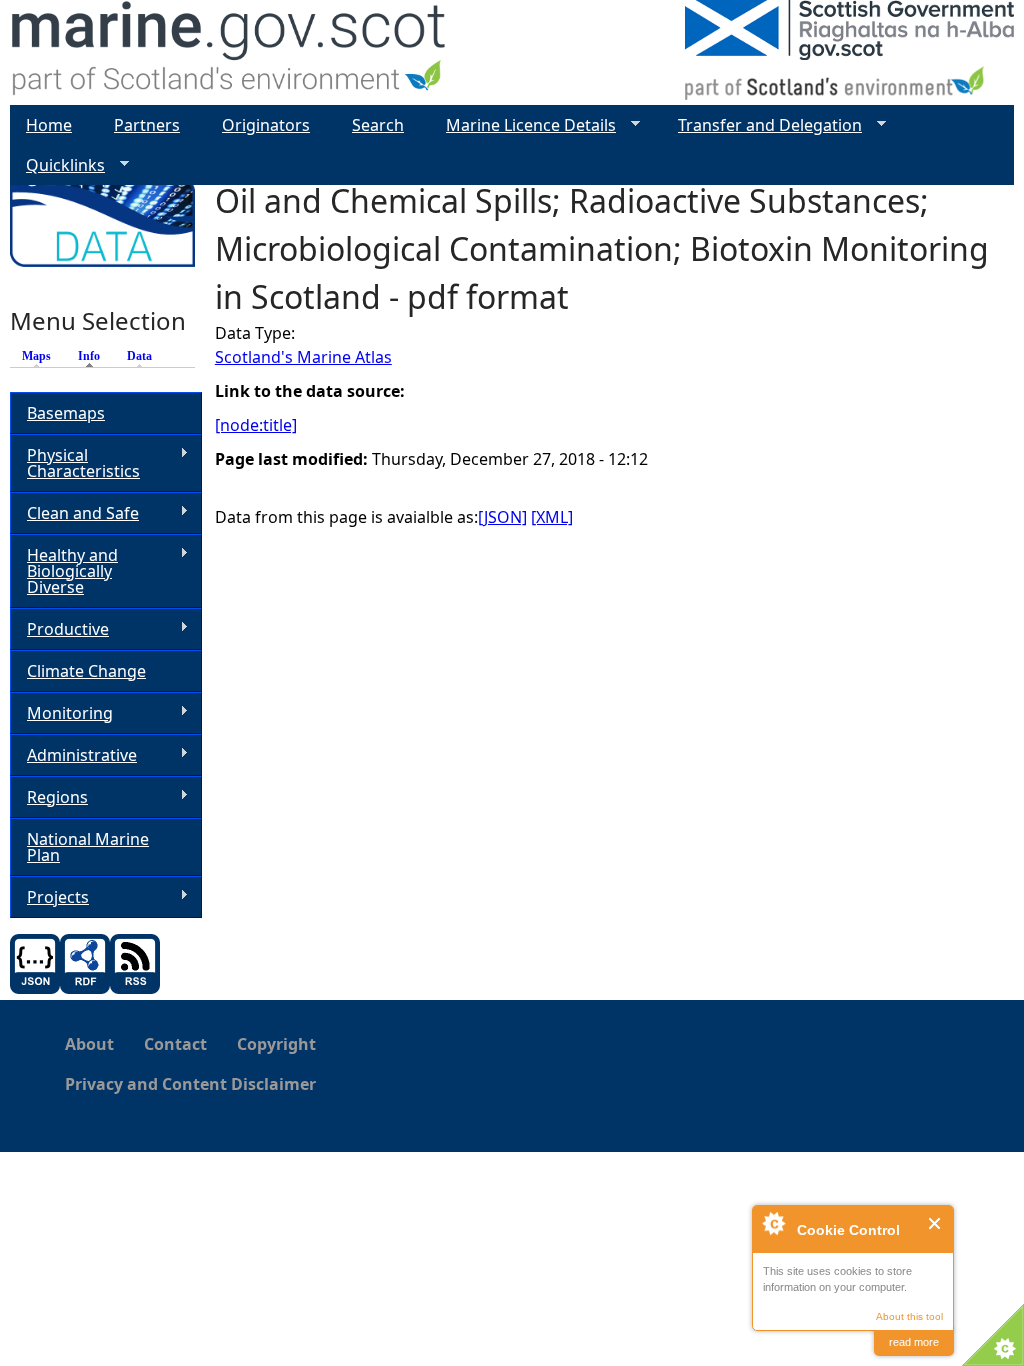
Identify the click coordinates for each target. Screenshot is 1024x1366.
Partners (147, 125)
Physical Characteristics (75, 463)
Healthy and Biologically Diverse (64, 571)
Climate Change (86, 671)
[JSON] (502, 517)
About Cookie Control (773, 1223)
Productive (59, 629)
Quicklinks (57, 165)
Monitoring (61, 713)
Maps (36, 356)
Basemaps (66, 413)
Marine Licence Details (523, 125)
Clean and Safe (74, 513)
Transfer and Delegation (762, 125)
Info (94, 356)
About (89, 1044)
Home (49, 125)
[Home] (229, 52)
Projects (49, 897)
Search (378, 125)
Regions (49, 797)
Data (139, 356)
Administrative (73, 755)
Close (935, 1223)
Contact (175, 1044)
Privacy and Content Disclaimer (190, 1084)
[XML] (552, 517)
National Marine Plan (88, 847)
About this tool (909, 1316)
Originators (266, 125)
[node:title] (256, 425)
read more (914, 1342)
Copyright (276, 1044)
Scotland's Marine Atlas (303, 357)
